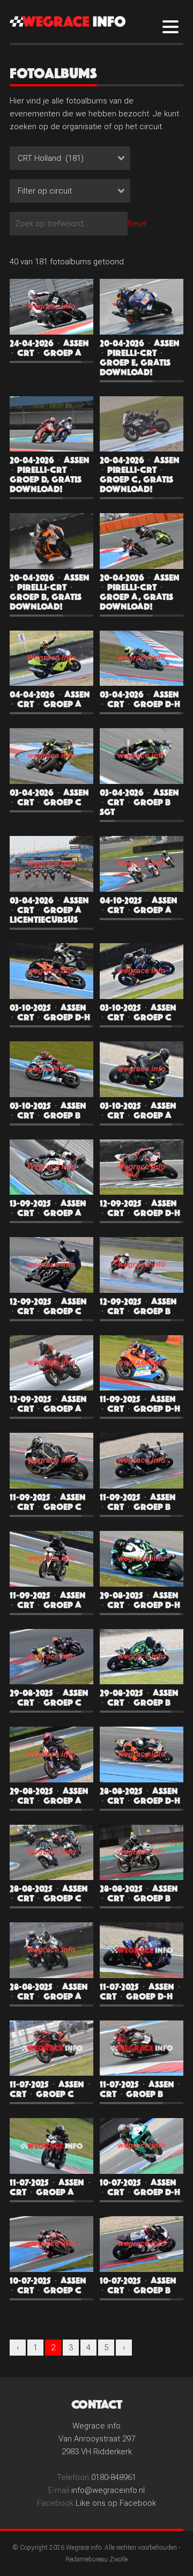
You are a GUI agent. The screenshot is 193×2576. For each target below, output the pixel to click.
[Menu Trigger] (171, 26)
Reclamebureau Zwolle (96, 2559)
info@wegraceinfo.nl (108, 2490)
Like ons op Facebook (116, 2503)
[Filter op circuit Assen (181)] (73, 194)
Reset (137, 224)
